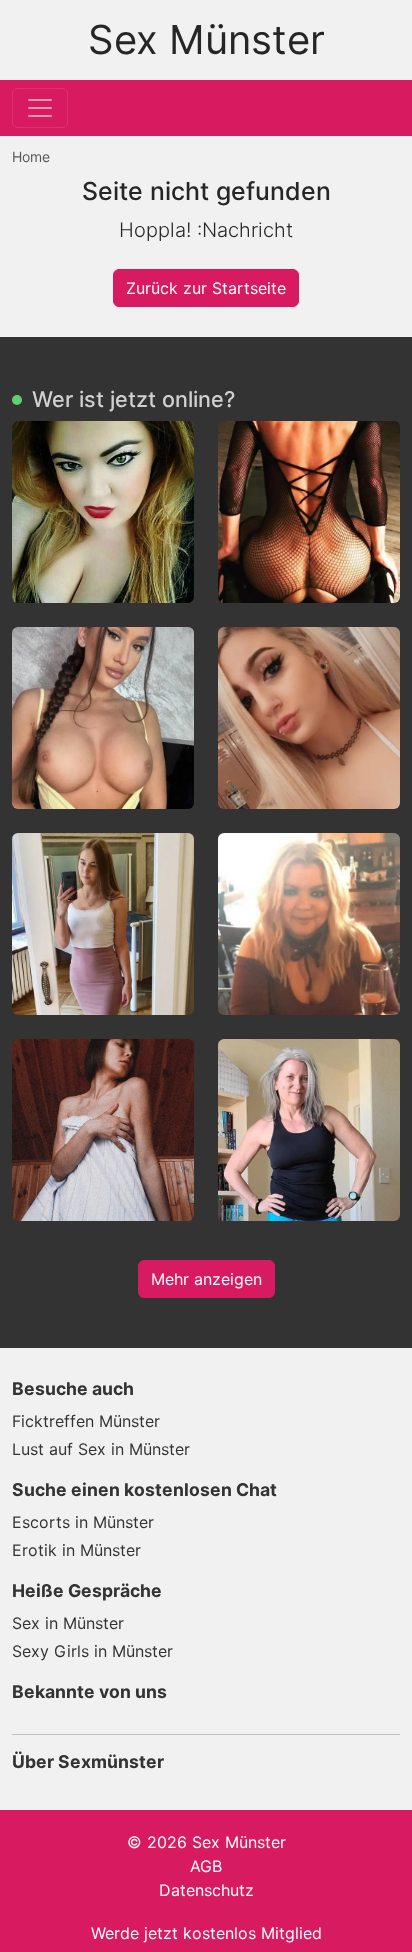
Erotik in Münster (76, 1550)
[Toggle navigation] (40, 108)
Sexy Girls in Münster (92, 1651)
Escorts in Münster (83, 1522)
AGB (206, 1866)
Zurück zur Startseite (206, 288)
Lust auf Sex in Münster (101, 1449)
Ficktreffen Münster (86, 1421)
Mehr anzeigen (206, 1279)
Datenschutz (206, 1890)
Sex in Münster (68, 1623)
